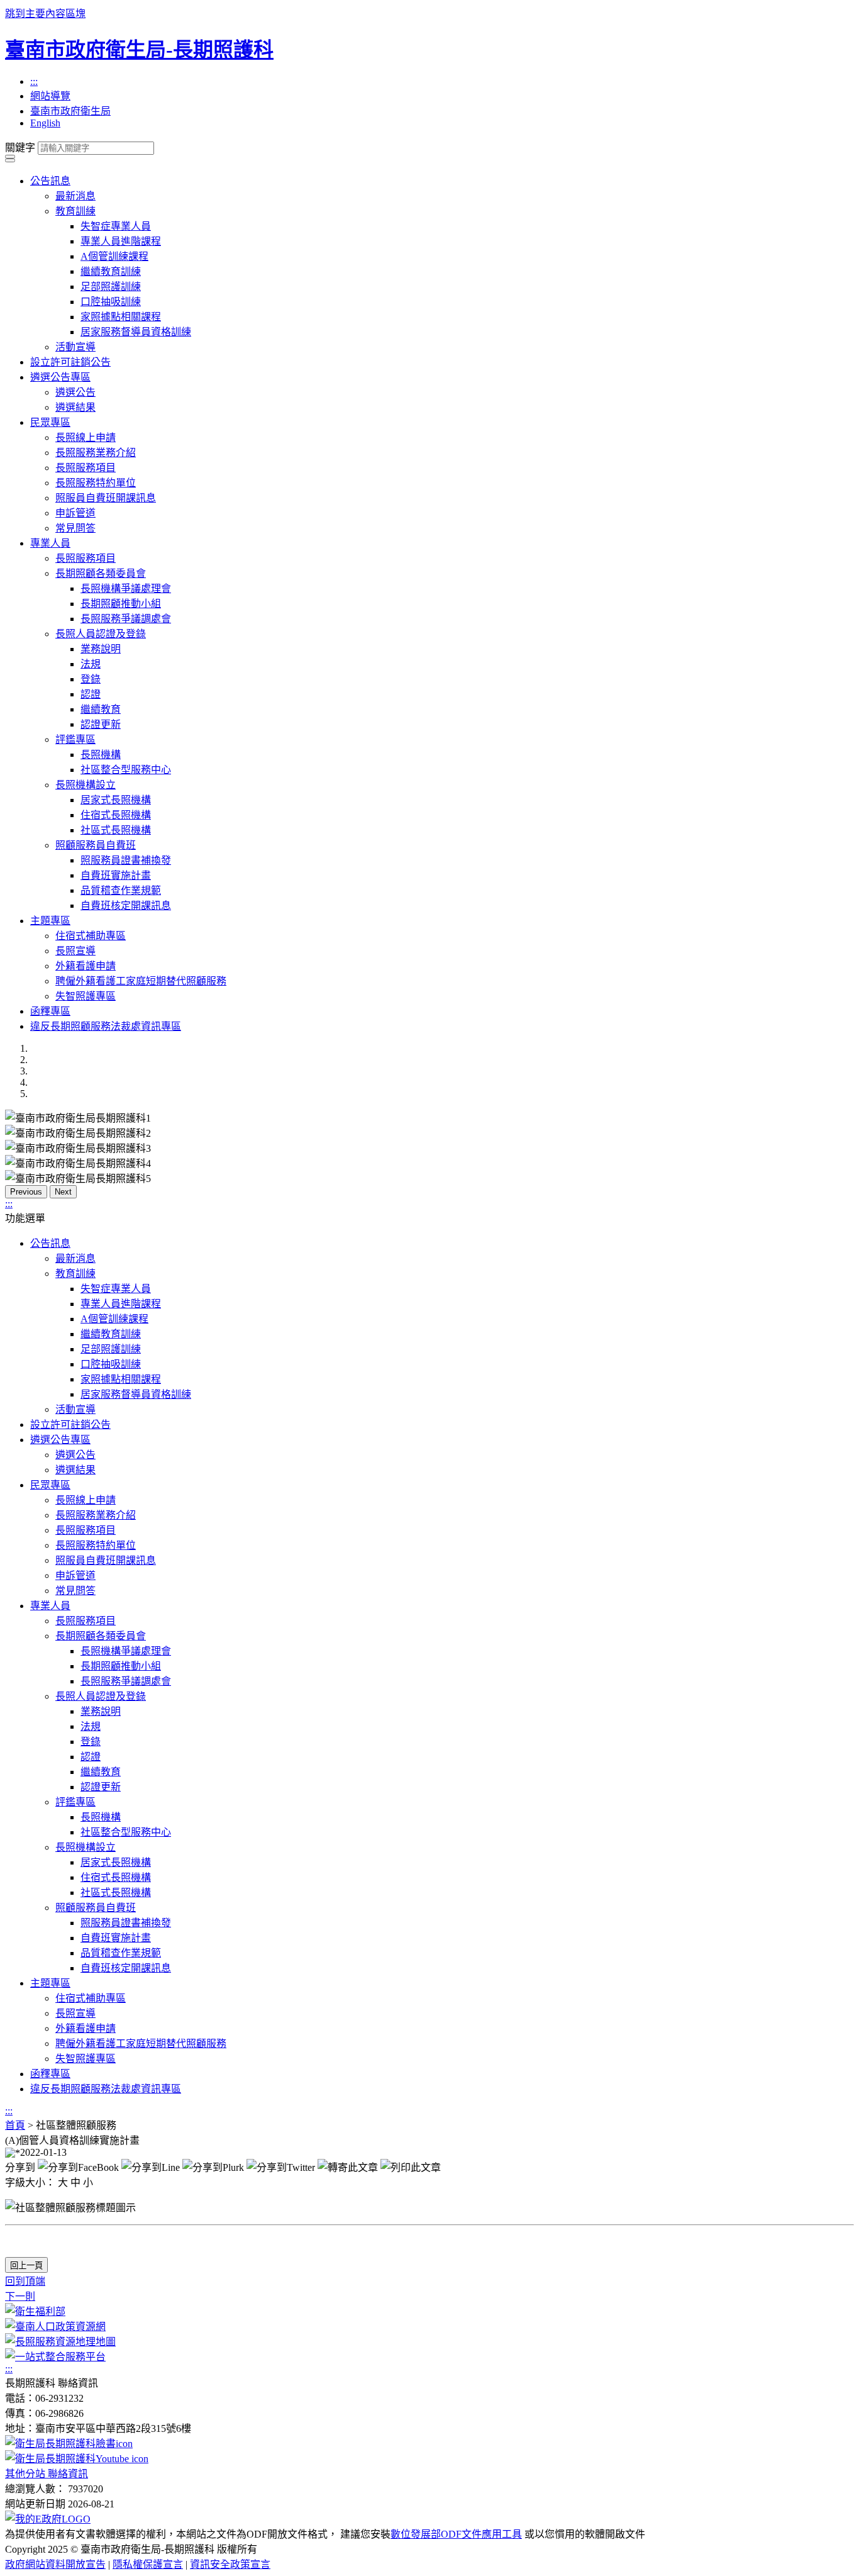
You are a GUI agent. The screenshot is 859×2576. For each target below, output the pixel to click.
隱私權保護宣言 (148, 2564)
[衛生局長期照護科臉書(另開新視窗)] (69, 2444)
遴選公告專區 (60, 377)
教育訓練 (75, 211)
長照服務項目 (86, 468)
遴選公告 (75, 392)
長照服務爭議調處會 (126, 619)
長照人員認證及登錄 (101, 634)
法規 (91, 664)
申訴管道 (75, 513)
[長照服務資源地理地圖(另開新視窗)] (60, 2342)
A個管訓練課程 (114, 256)
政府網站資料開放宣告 (55, 2564)
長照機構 (101, 755)
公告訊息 (50, 181)
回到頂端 (25, 2281)
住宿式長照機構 (116, 815)
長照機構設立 (86, 785)
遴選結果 (75, 407)
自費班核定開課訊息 (126, 906)
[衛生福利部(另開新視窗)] (35, 2311)
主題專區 (50, 921)
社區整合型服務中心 (126, 770)
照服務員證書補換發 (126, 860)
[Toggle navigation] (10, 157)
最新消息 (75, 196)
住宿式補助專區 (91, 936)
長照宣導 (75, 951)
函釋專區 (50, 1011)
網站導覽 (50, 96)
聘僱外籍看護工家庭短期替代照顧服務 (141, 981)
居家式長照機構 (116, 800)
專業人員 (50, 543)
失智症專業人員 (116, 226)
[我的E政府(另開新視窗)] (48, 2519)
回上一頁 (26, 2266)
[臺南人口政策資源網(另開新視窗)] (55, 2327)
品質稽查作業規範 (121, 890)
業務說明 (101, 649)
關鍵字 (20, 148)
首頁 (15, 2125)
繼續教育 (101, 709)
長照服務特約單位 (96, 483)
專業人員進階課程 (121, 241)
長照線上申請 (86, 438)
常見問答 (75, 528)
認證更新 (101, 724)
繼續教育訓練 (111, 271)
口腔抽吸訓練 (111, 302)
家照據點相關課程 (121, 317)
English (45, 123)
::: (34, 81)
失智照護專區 (86, 996)
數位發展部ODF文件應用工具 (456, 2534)
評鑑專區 (75, 739)
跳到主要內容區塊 (45, 14)
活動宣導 (75, 347)
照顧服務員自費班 (96, 845)
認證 (91, 694)
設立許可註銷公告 (70, 362)
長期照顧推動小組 (121, 604)
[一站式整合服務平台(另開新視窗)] (55, 2357)
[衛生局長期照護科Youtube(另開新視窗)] (77, 2459)
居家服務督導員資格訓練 (136, 332)
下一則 (20, 2296)
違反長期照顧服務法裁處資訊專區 (106, 1026)
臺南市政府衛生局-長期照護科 (139, 50)
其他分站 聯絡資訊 (47, 2474)
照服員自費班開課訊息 (106, 498)
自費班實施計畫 (116, 875)
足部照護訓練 (111, 287)
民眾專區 (50, 422)
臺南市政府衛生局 (70, 111)
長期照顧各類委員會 (101, 573)
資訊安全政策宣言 (230, 2564)
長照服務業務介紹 (96, 453)
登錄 (91, 679)
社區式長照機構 (116, 830)
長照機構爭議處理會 (126, 588)
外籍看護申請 (86, 966)
